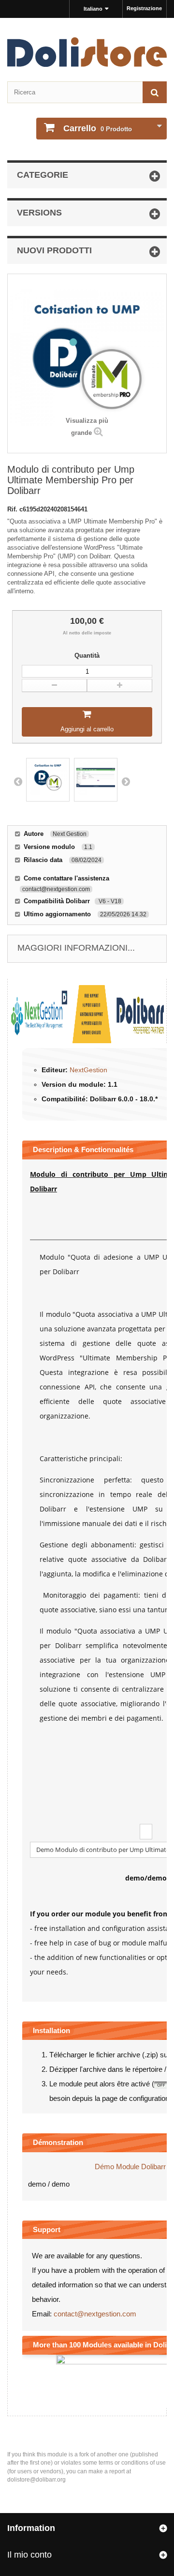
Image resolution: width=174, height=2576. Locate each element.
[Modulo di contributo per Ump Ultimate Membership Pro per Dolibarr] (48, 780)
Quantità (87, 656)
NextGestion (88, 1070)
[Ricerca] (155, 92)
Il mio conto (29, 2555)
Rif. (13, 509)
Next (126, 781)
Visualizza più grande (87, 427)
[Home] (87, 52)
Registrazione (144, 8)
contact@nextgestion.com (95, 2314)
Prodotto (98, 128)
